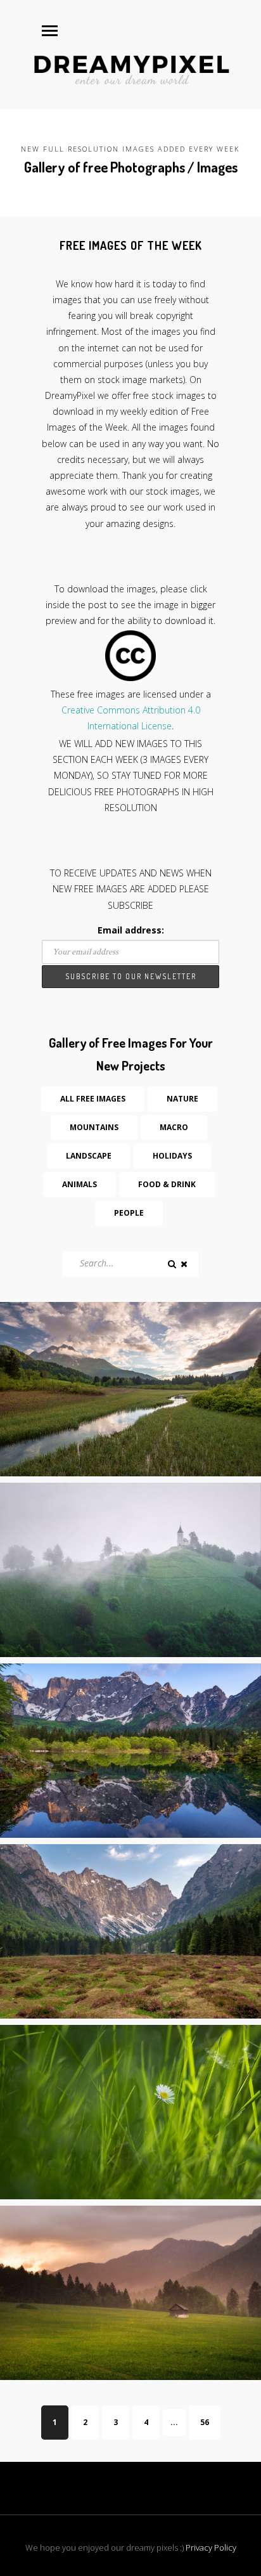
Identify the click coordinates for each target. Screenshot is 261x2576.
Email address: (131, 930)
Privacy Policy (211, 2547)
